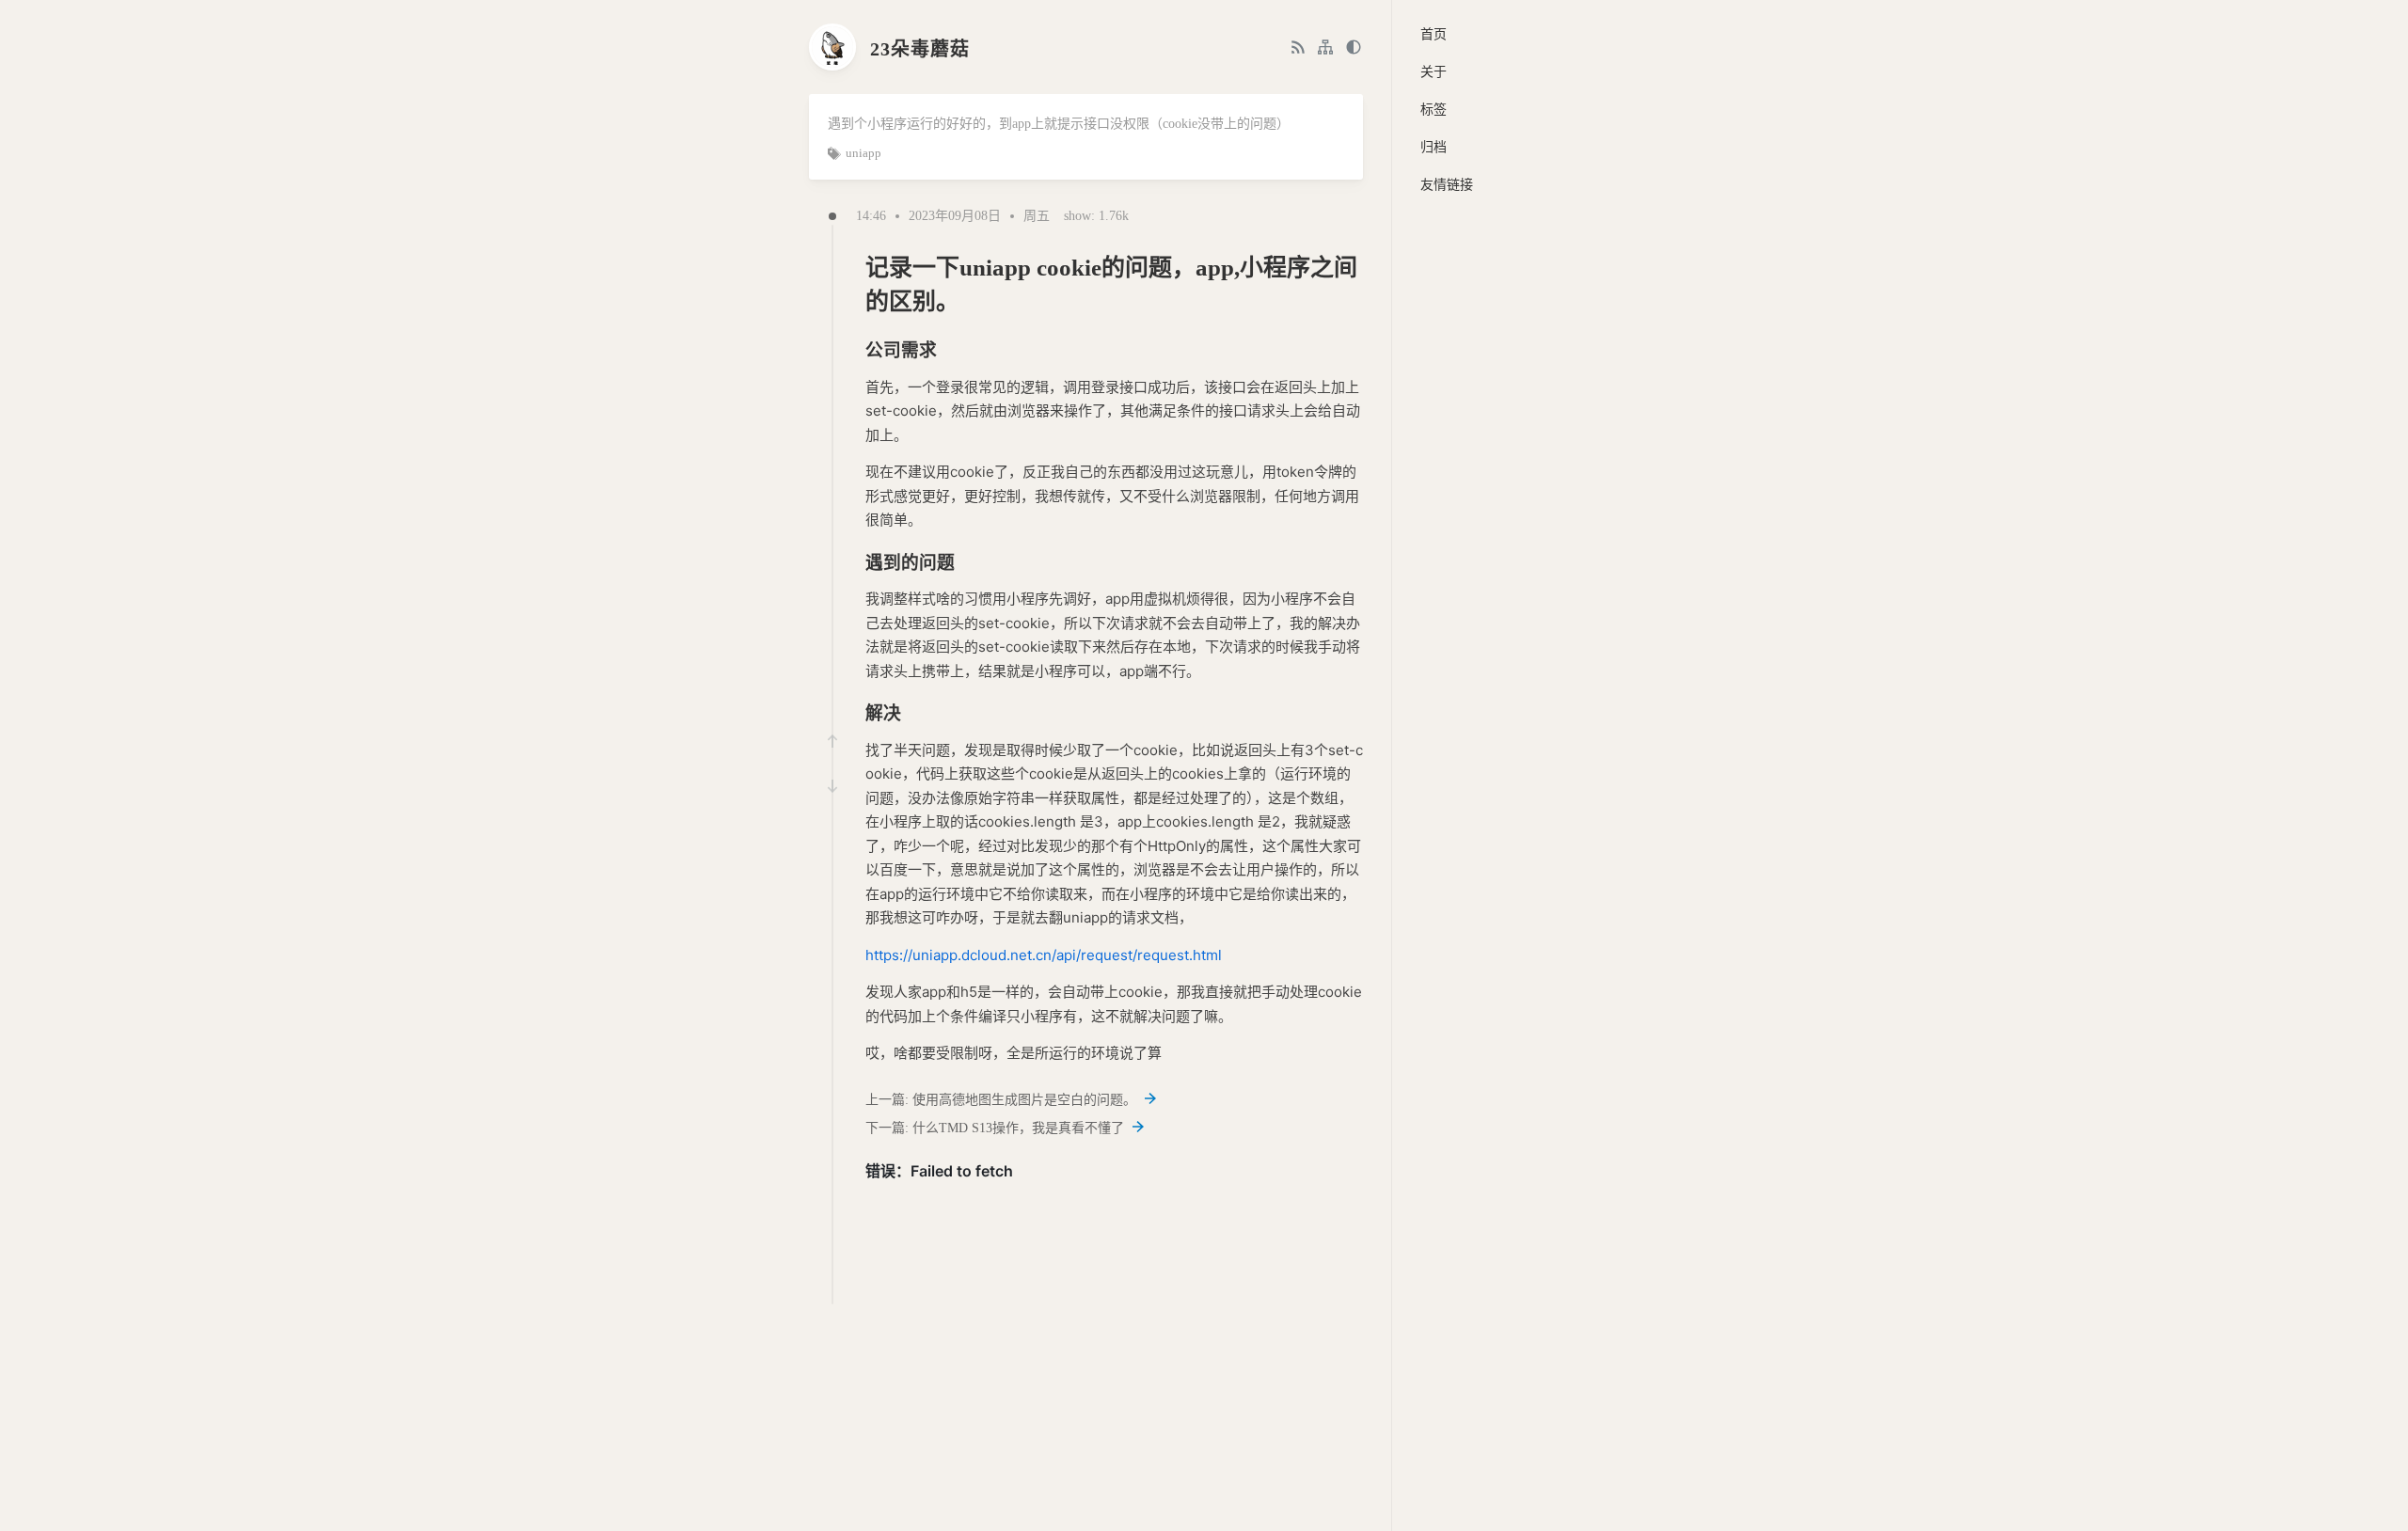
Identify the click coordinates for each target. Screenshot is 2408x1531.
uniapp (863, 153)
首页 (1434, 34)
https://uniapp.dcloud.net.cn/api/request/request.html (1044, 955)
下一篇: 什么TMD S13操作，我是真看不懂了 (997, 1128)
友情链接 (1447, 185)
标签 (1434, 110)
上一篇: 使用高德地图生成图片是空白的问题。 (1003, 1100)
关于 (1434, 72)
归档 (1434, 147)
